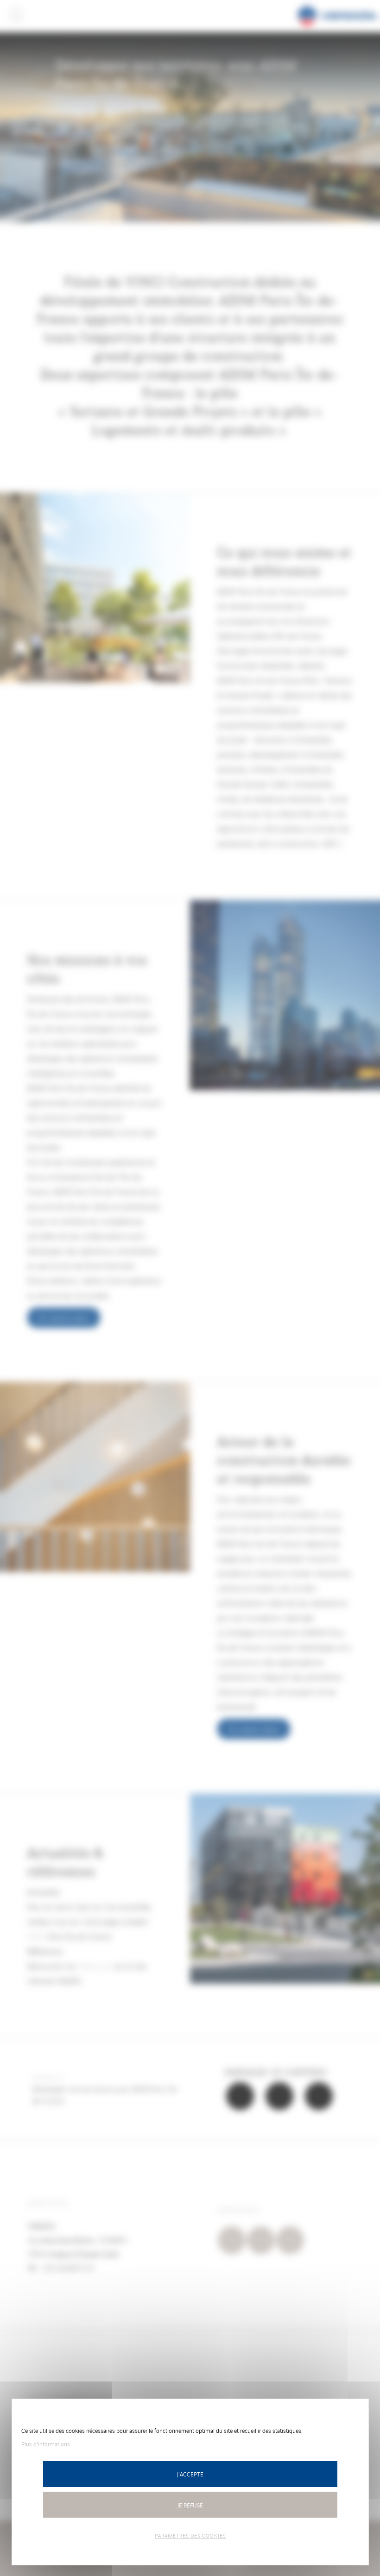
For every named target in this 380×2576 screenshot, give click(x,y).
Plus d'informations (46, 2444)
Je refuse (190, 2505)
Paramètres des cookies (190, 2535)
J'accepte (190, 2474)
